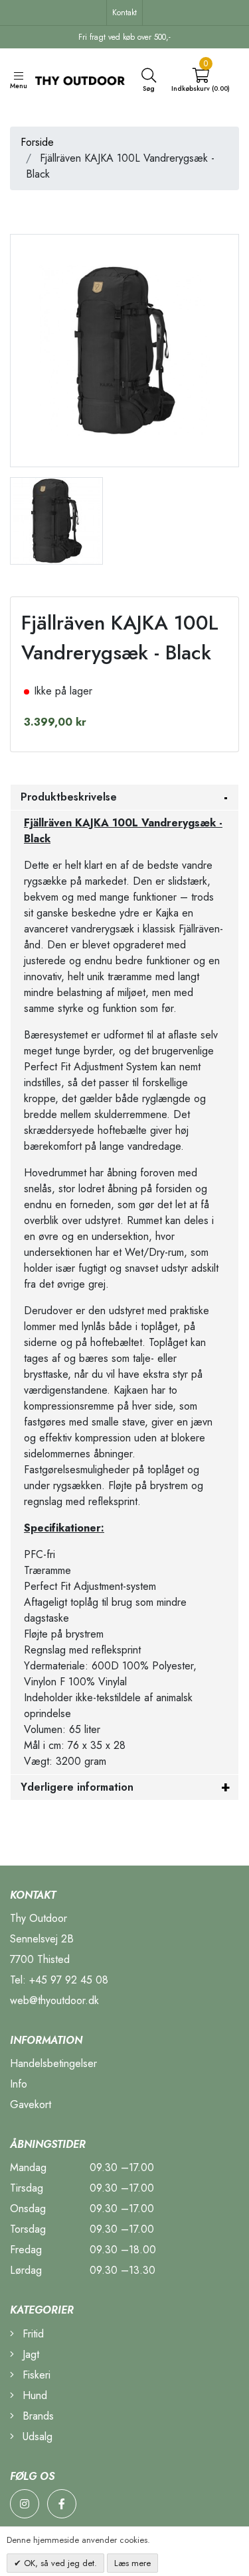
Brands (37, 2416)
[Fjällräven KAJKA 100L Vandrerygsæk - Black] (56, 520)
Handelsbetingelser (53, 2063)
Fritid (32, 2334)
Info (19, 2084)
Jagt (29, 2354)
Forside (37, 142)
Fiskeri (35, 2375)
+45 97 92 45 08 (69, 1980)
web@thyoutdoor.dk (54, 2000)
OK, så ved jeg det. (59, 2563)
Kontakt (124, 13)
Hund (33, 2395)
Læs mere (132, 2563)
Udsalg (36, 2436)
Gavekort (31, 2104)
